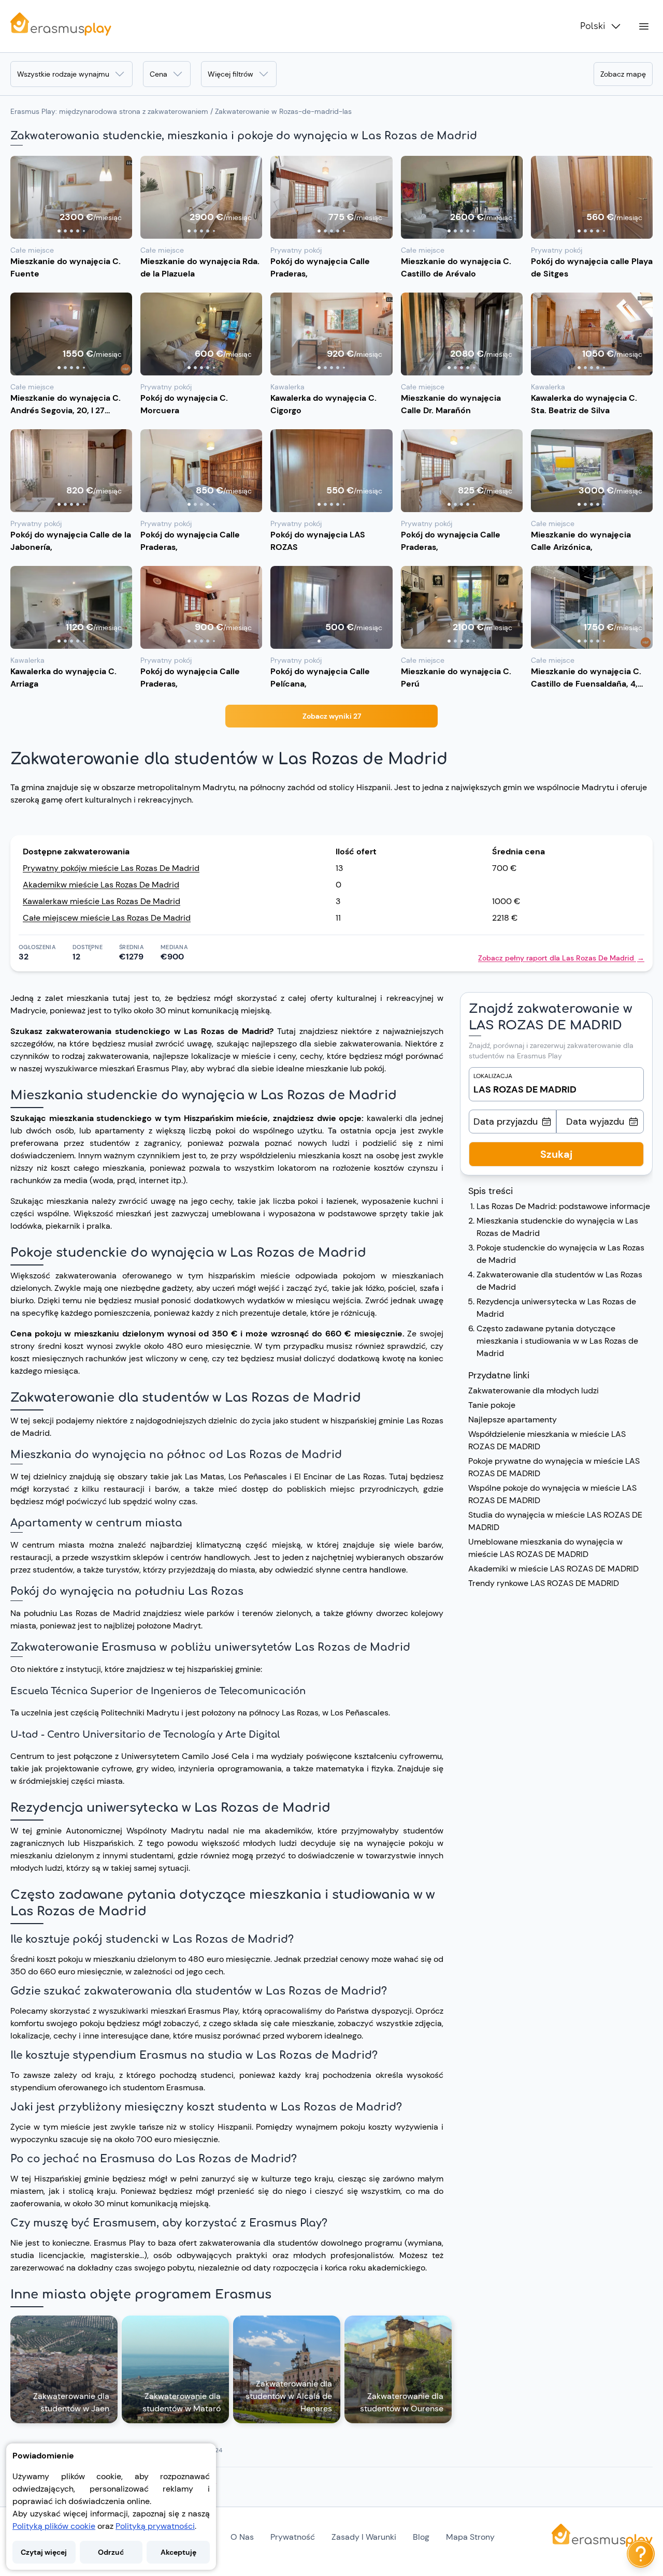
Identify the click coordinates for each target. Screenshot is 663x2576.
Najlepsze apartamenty (514, 1420)
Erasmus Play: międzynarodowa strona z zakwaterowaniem (109, 111)
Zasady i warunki (364, 2537)
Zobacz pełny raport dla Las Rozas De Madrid (561, 958)
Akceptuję (178, 2552)
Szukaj (556, 1154)
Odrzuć (111, 2552)
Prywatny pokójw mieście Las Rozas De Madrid (111, 868)
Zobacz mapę (623, 74)
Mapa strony (470, 2537)
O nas (242, 2537)
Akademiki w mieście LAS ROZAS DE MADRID (553, 1569)
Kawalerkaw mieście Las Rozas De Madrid (102, 901)
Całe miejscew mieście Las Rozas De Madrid (107, 918)
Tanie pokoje (492, 1405)
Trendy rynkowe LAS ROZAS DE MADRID (544, 1583)
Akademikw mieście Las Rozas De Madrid (101, 885)
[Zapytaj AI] (641, 2554)
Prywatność (293, 2537)
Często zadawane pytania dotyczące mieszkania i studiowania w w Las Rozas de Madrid (557, 1341)
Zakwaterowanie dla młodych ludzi (534, 1391)
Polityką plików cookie (54, 2526)
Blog (421, 2537)
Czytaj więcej (44, 2552)
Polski (593, 26)
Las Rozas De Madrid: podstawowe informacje (563, 1206)
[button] (71, 197)
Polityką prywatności (155, 2526)
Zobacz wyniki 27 (332, 716)
